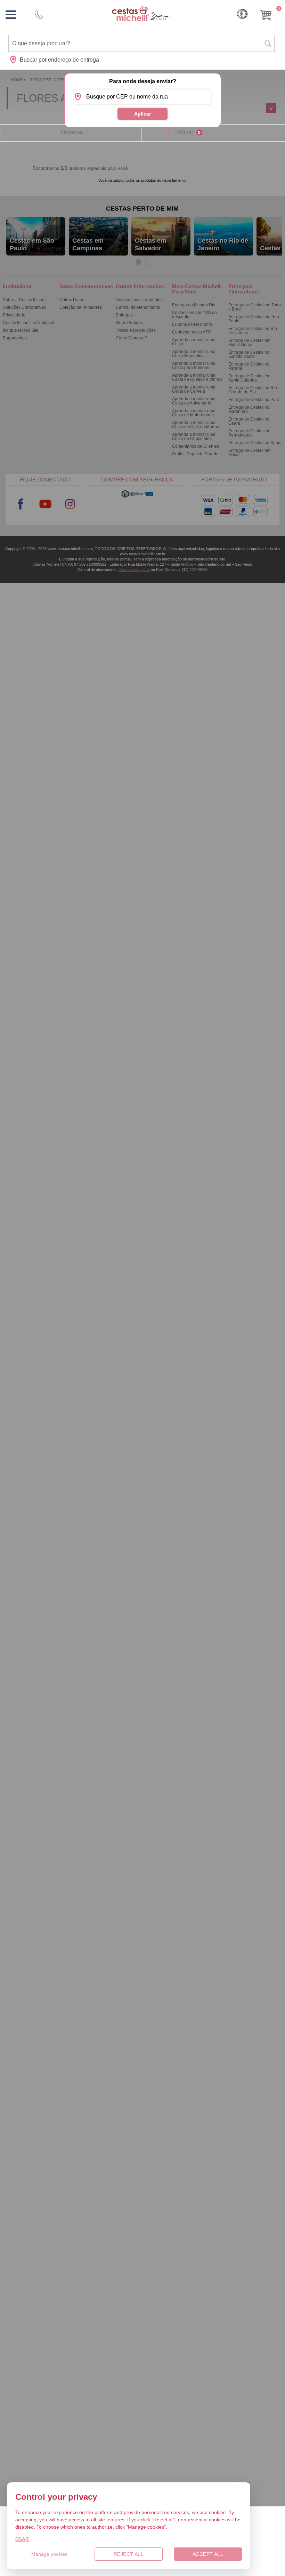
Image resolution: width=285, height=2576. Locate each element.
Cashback (242, 14)
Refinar (188, 132)
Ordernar (72, 132)
